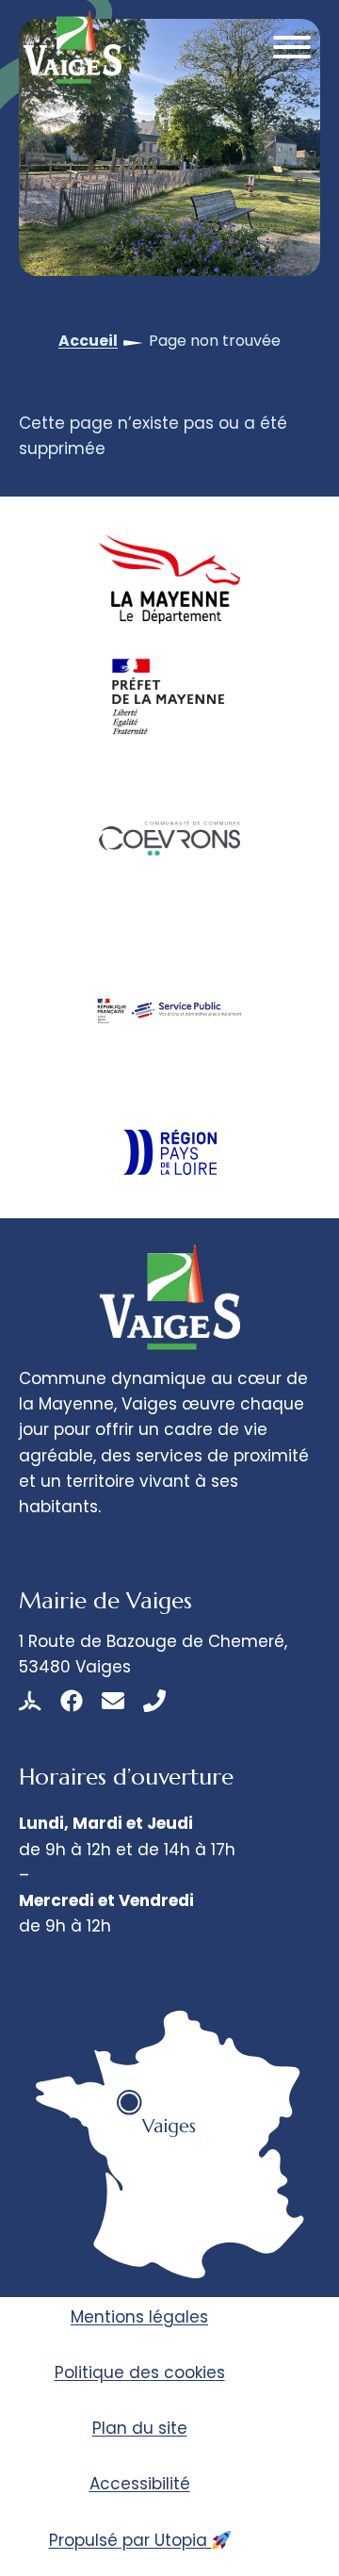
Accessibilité (140, 2484)
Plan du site (140, 2428)
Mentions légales (139, 2317)
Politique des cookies (140, 2372)
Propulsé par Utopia (130, 2540)
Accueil (88, 341)
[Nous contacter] (113, 1701)
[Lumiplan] (30, 1701)
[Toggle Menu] (292, 47)
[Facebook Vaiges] (72, 1701)
